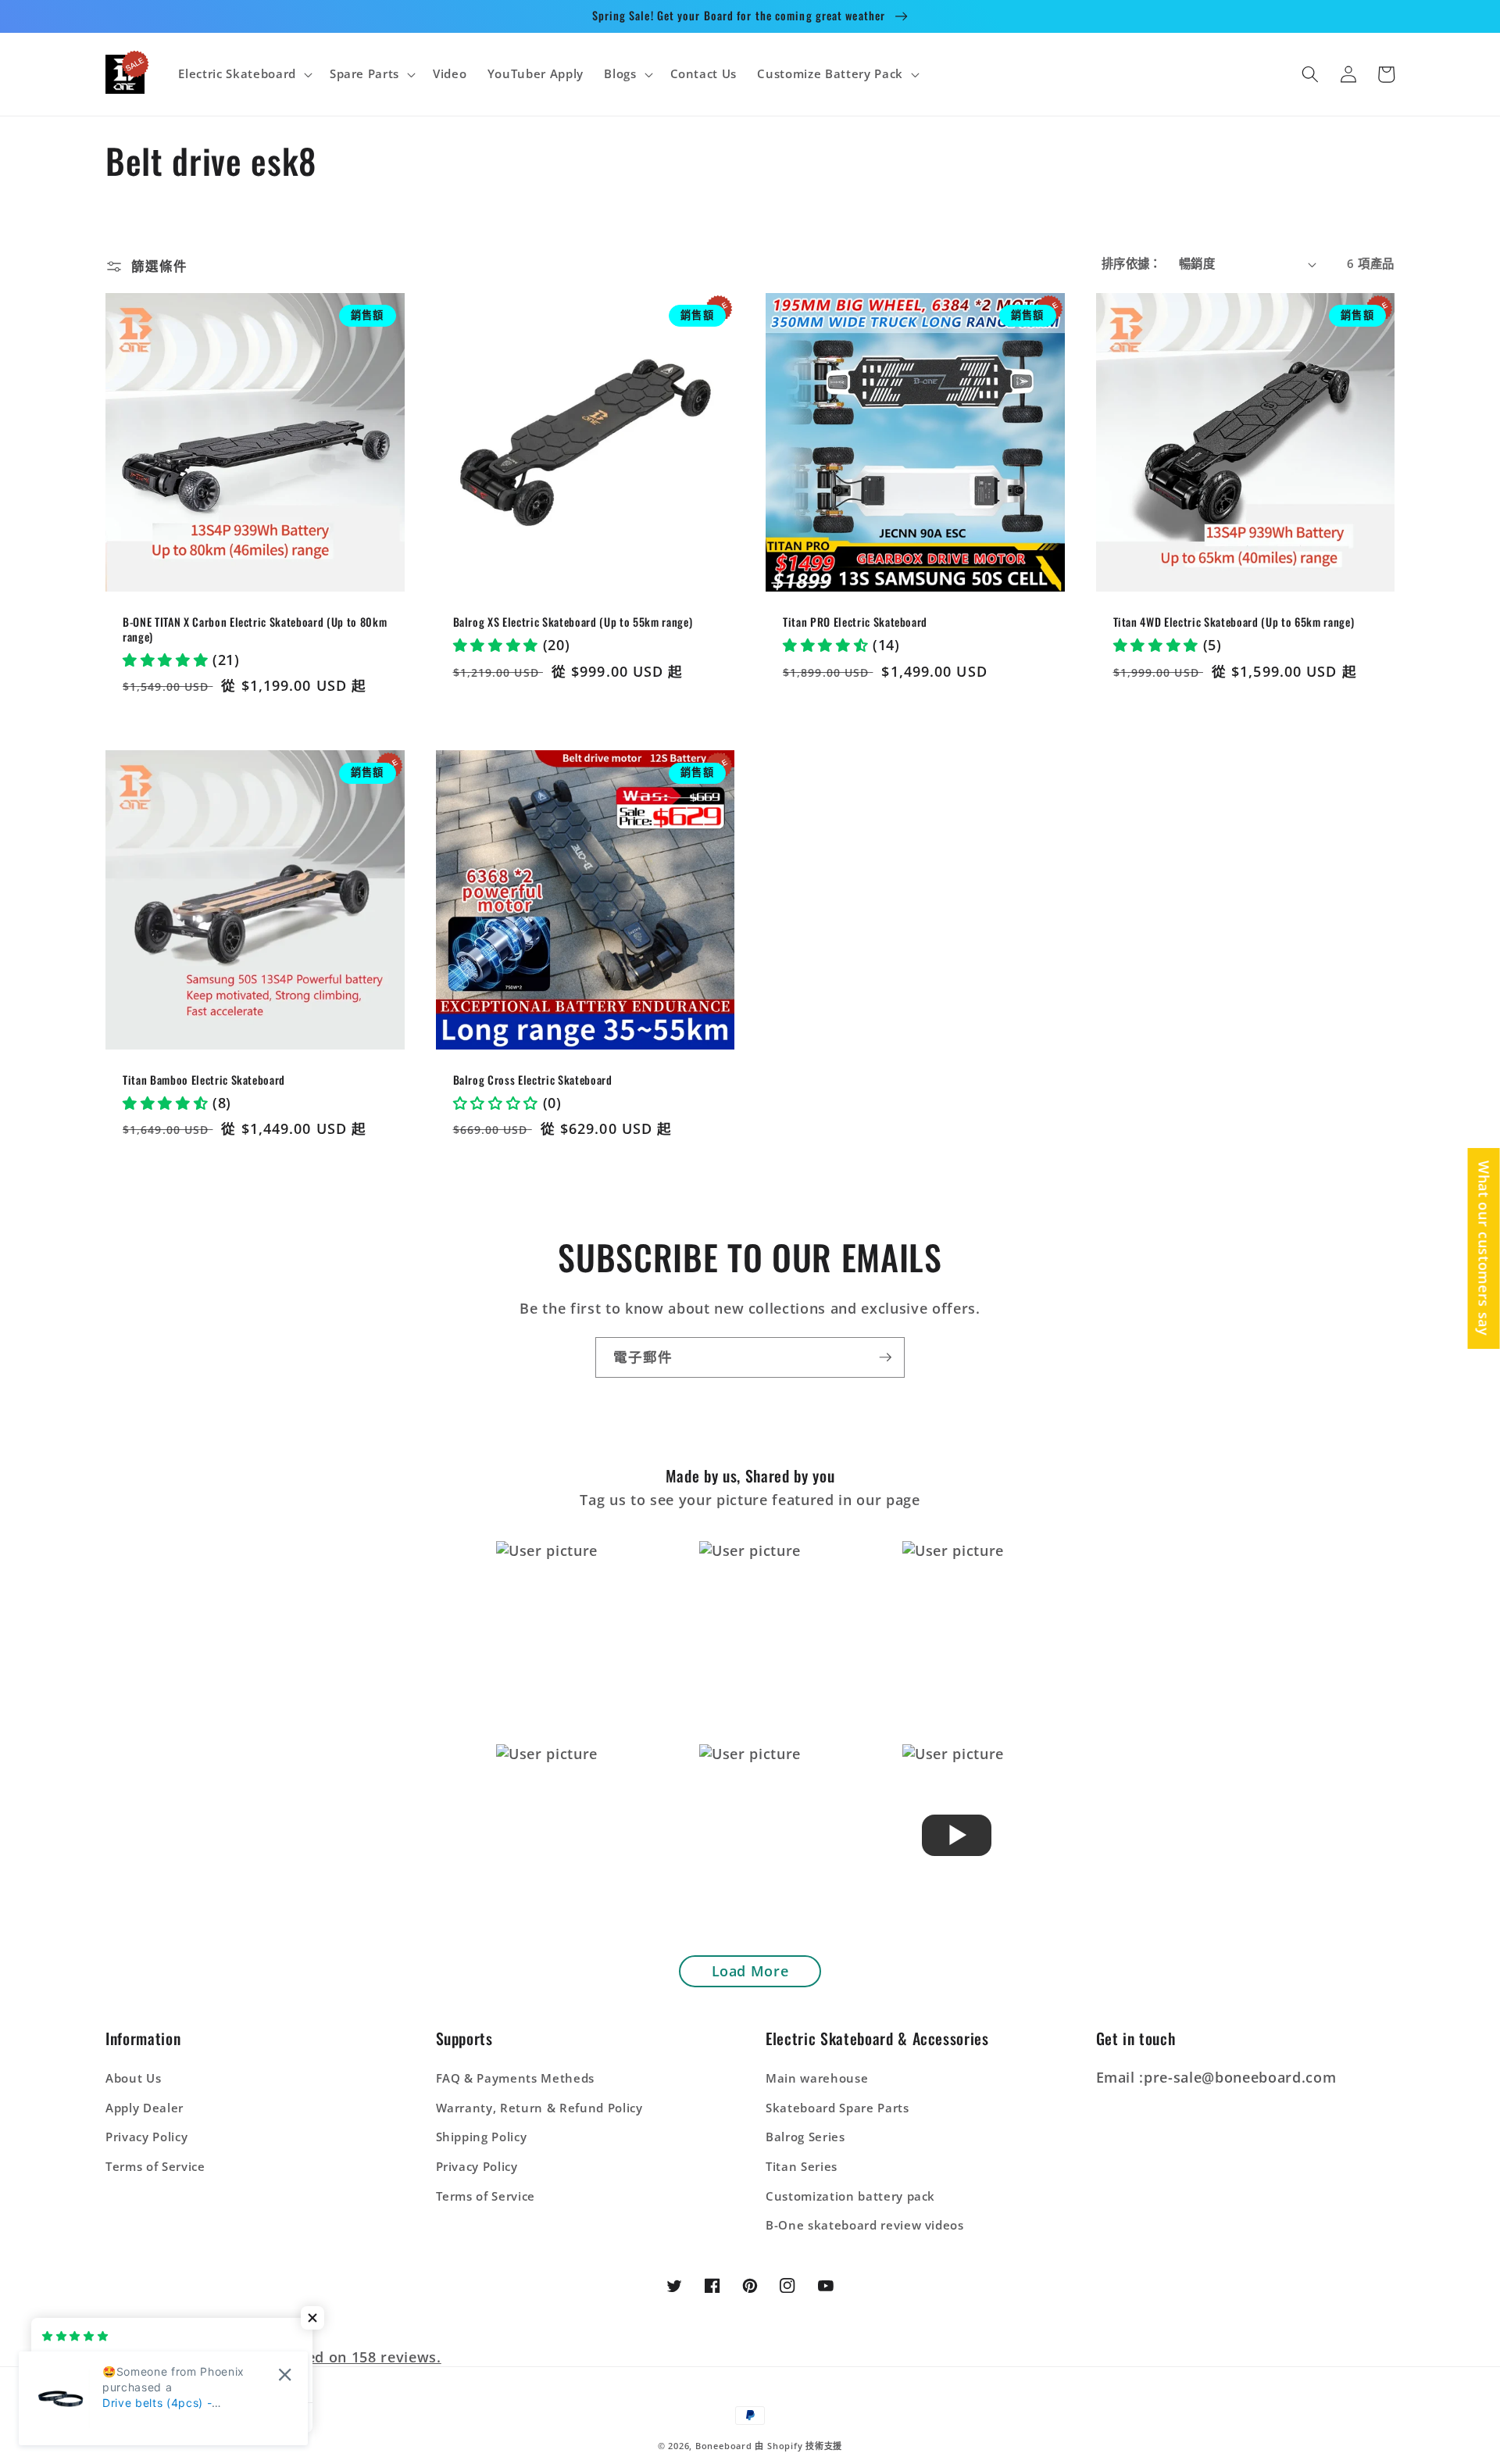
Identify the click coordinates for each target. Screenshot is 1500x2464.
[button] (243, 74)
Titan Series (802, 2167)
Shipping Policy (482, 2137)
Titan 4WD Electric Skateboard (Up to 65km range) (1234, 622)
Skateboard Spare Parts (837, 2108)
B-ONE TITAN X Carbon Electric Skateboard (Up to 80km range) (255, 629)
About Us (133, 2078)
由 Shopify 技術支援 (798, 2446)
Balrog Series (805, 2137)
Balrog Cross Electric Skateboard (533, 1080)
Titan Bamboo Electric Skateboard (204, 1080)
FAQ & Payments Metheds (516, 2078)
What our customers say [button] (1484, 1248)
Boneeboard (724, 2446)
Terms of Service (155, 2167)
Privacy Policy (146, 2137)
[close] (285, 2375)
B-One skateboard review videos (865, 2225)
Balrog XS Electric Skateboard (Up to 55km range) (573, 622)
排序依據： (1132, 264)
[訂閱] (885, 1357)
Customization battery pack (850, 2196)
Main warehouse (817, 2078)
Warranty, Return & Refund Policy (539, 2108)
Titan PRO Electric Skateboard (855, 622)
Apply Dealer (145, 2108)
